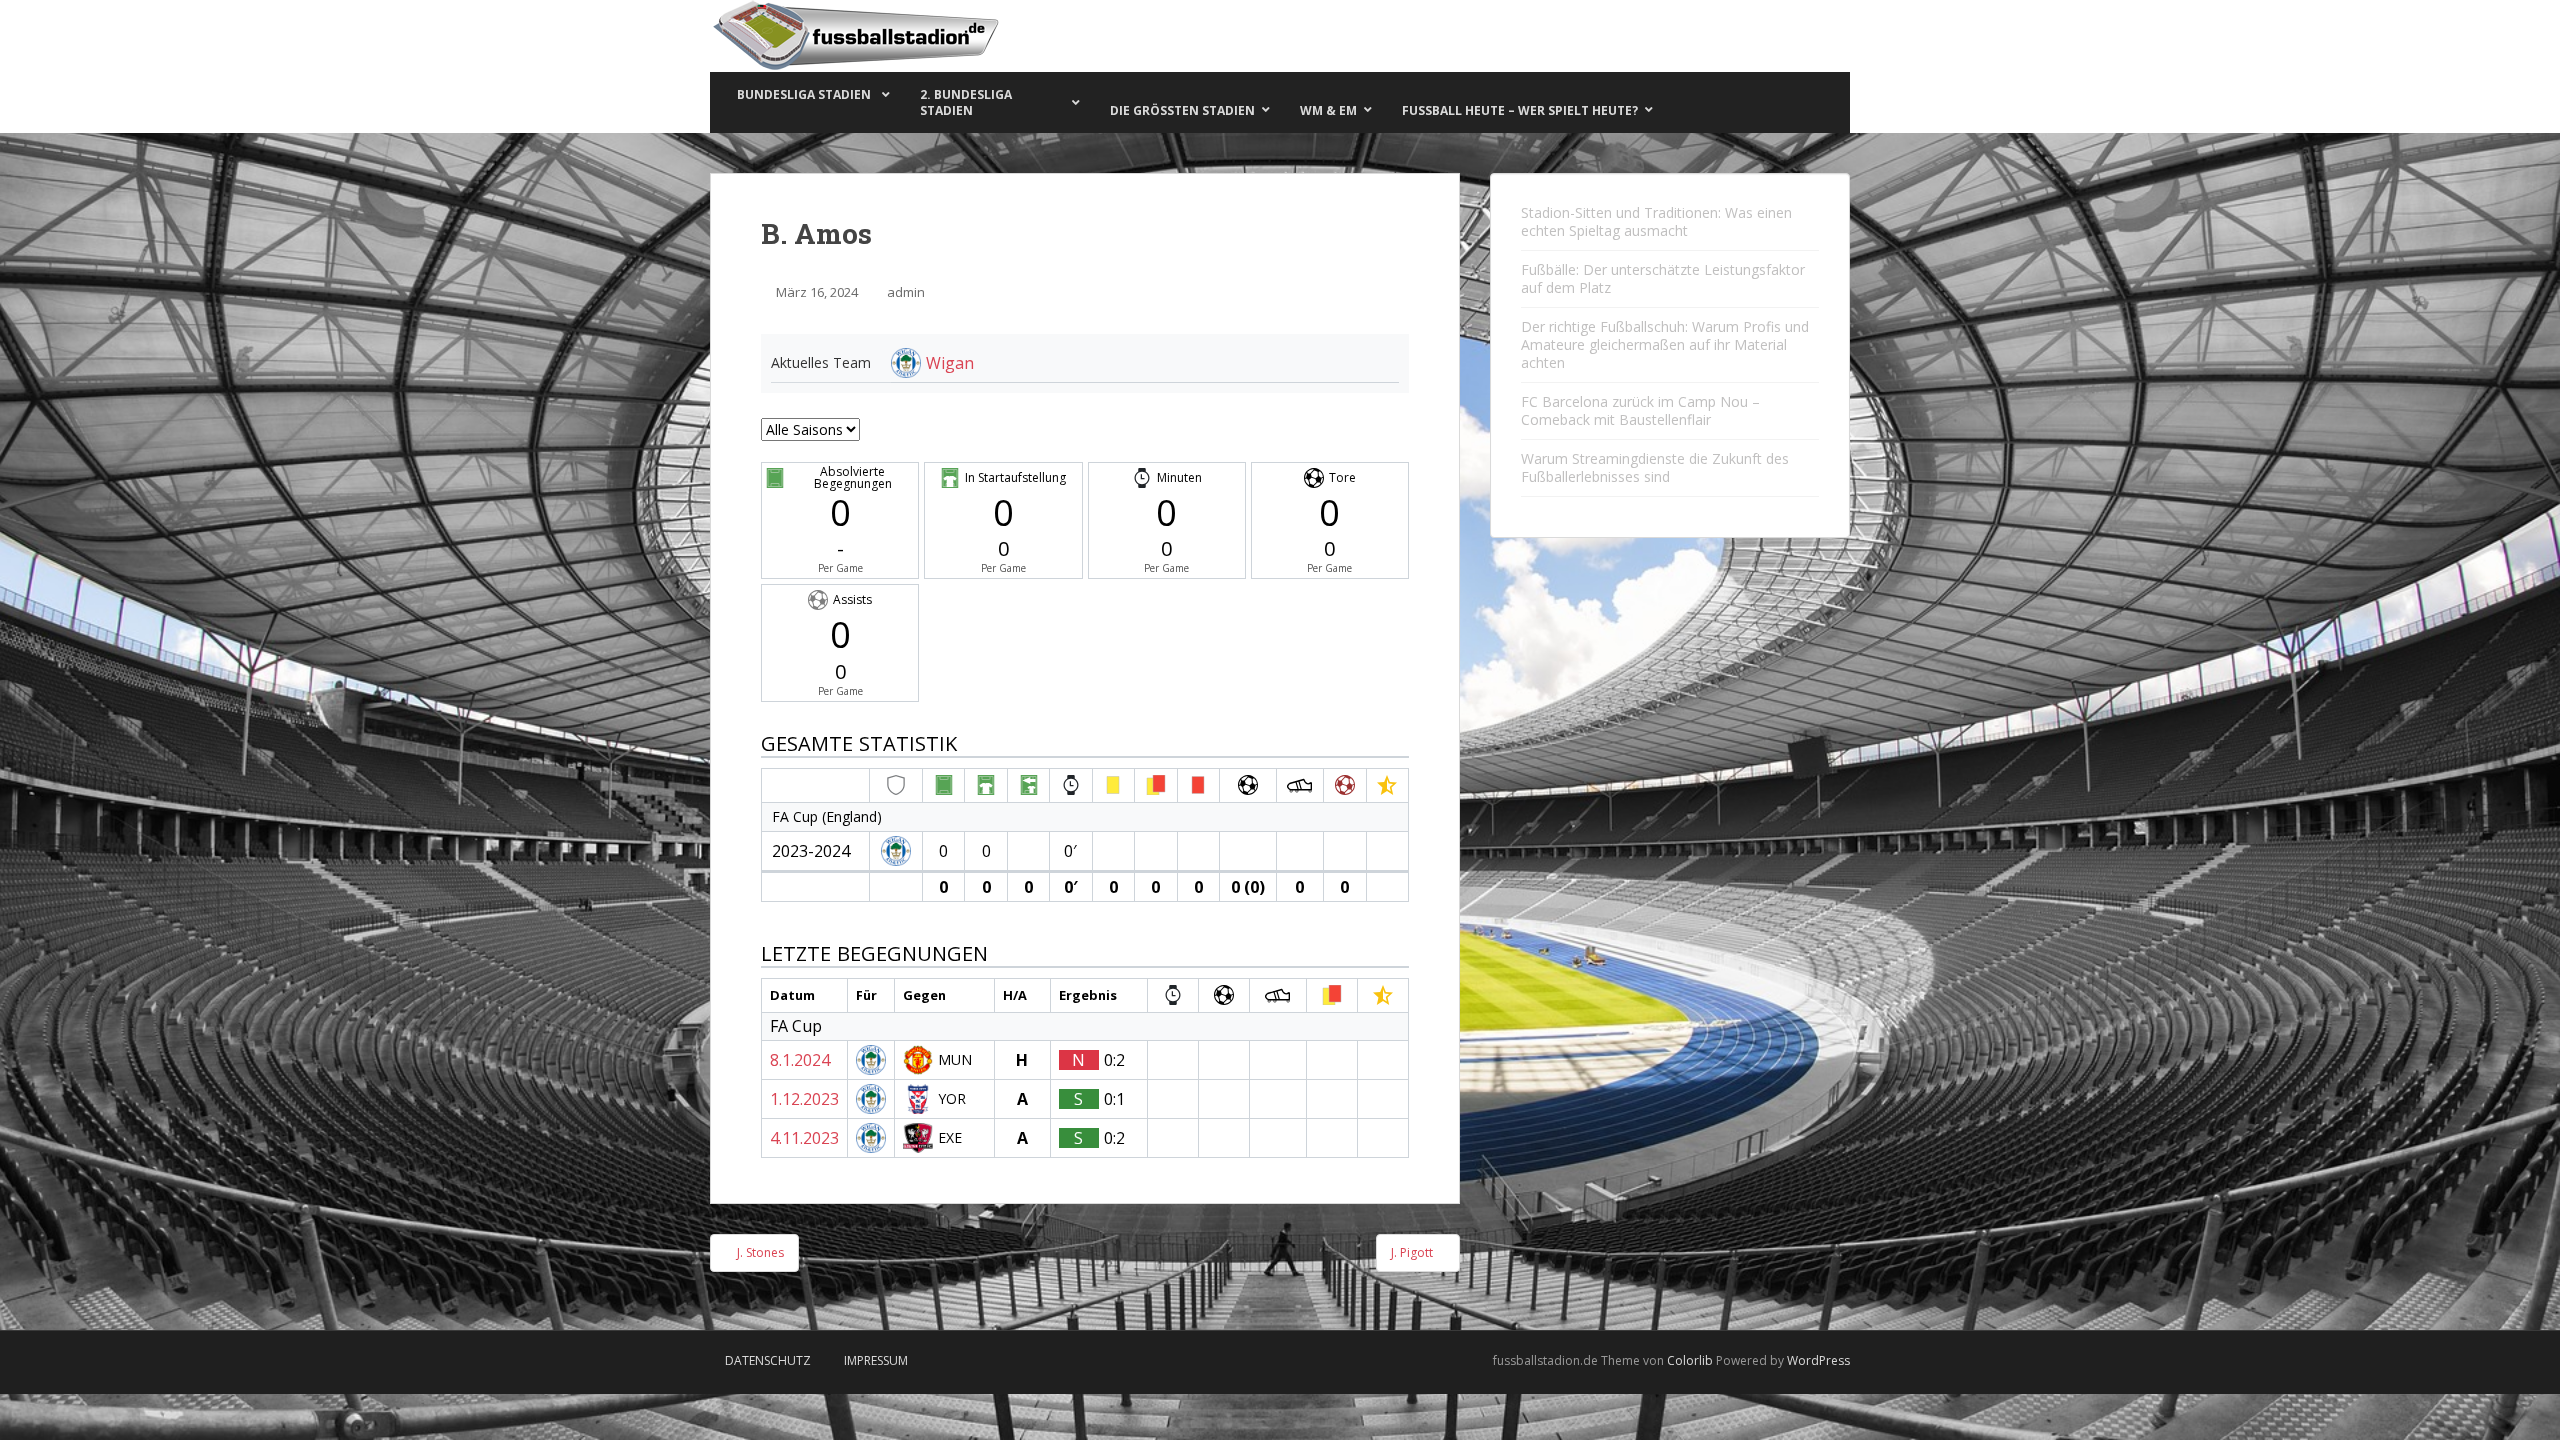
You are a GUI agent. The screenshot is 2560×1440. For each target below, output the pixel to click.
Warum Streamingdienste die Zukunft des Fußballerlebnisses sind (1655, 467)
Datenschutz (768, 1360)
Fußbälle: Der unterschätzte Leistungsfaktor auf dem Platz (1663, 278)
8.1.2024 (800, 1060)
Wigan (950, 363)
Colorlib (1690, 1360)
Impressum (876, 1360)
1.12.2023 (804, 1099)
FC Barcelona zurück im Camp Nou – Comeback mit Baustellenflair (1640, 410)
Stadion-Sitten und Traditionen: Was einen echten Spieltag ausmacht (1656, 221)
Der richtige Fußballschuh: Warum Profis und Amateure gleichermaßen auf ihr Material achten (1665, 344)
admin (906, 292)
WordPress (1818, 1360)
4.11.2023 (804, 1138)
